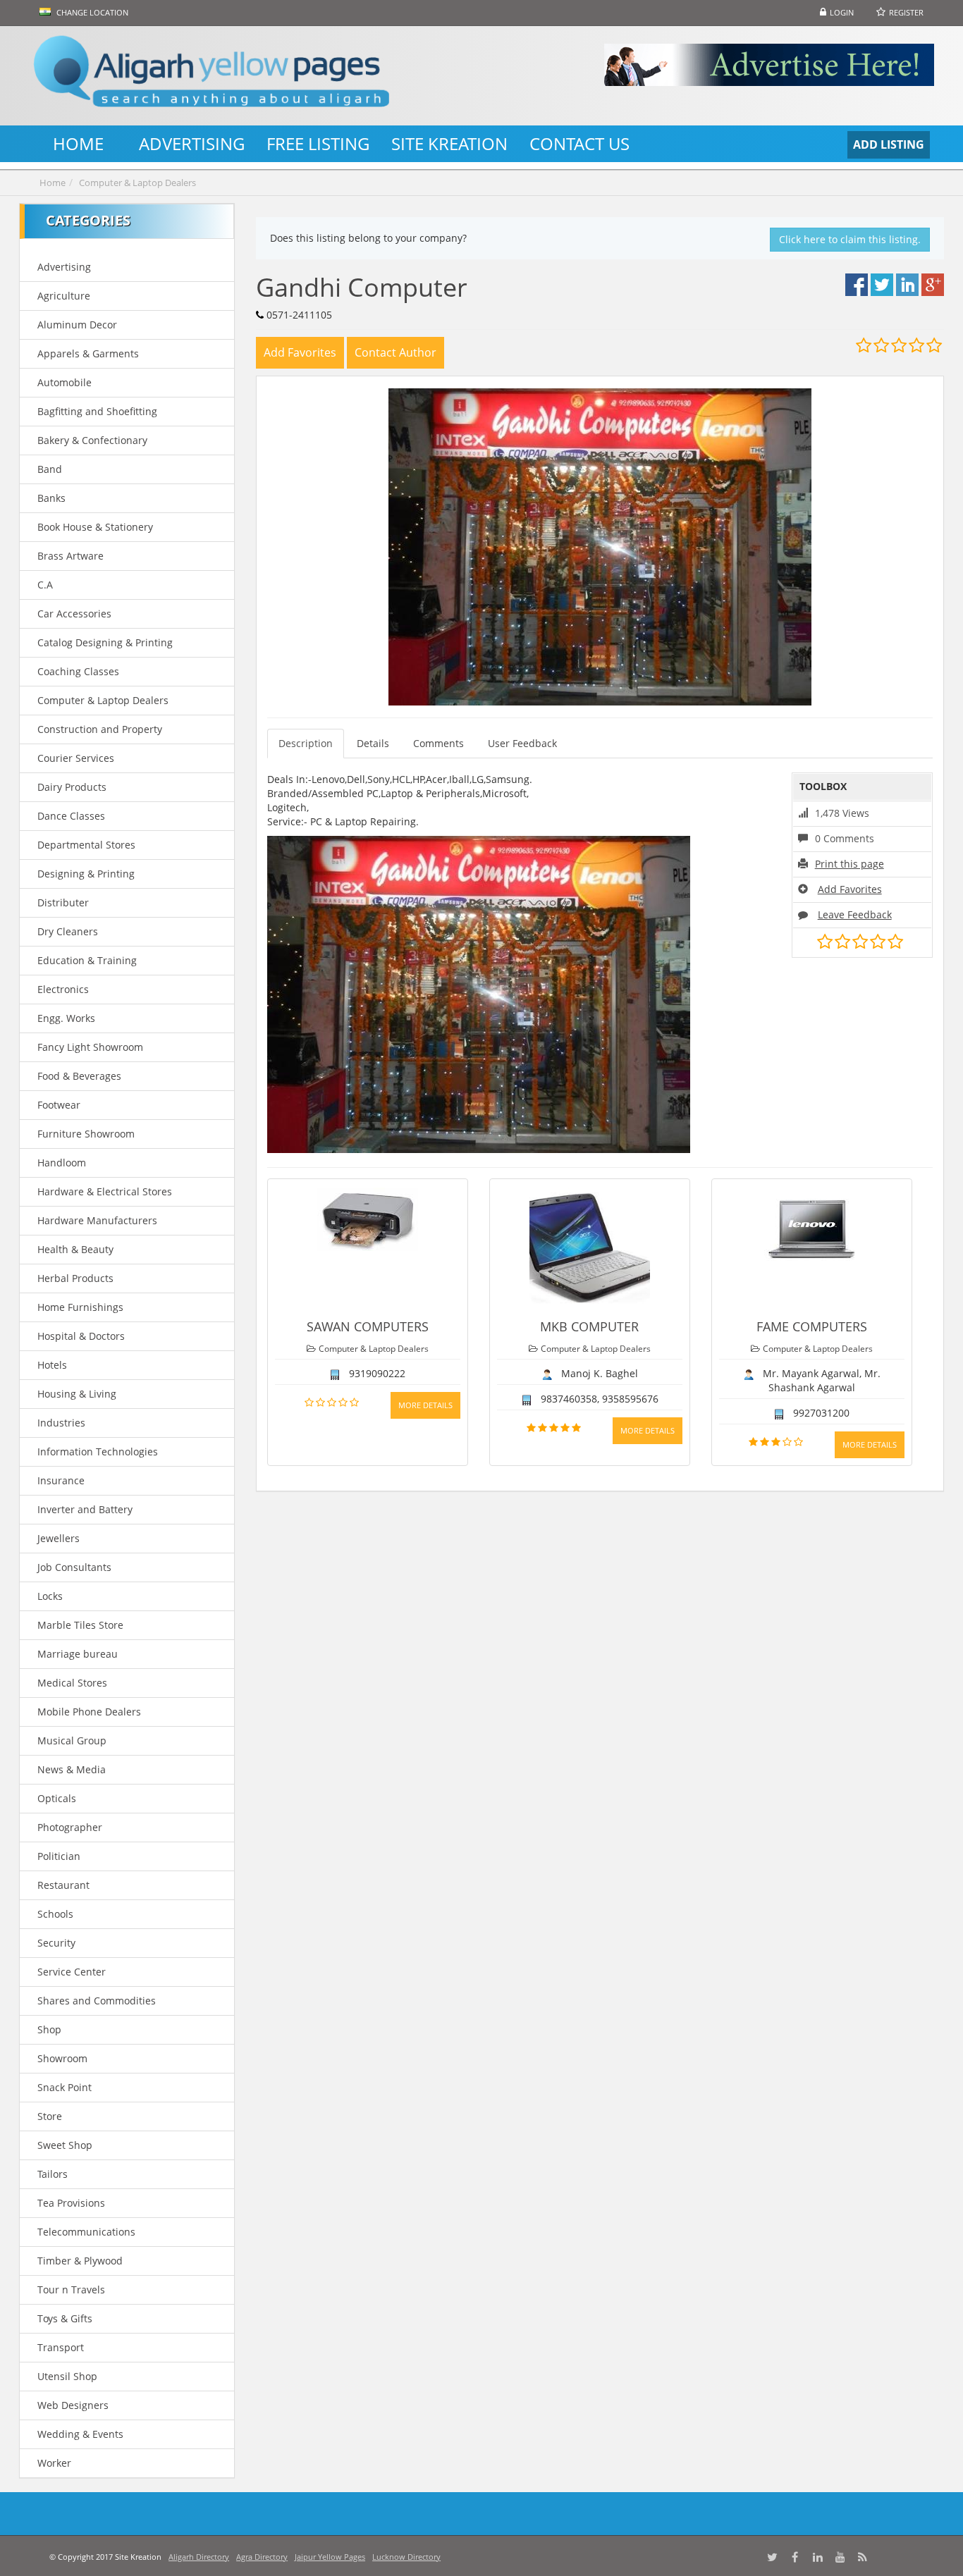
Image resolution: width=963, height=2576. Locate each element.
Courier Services (76, 758)
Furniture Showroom (86, 1134)
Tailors (53, 2174)
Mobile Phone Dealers (89, 1712)
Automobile (65, 382)
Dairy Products (72, 787)
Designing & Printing (86, 874)
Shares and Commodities (97, 2001)
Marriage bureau (78, 1654)
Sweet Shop (65, 2145)
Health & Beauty (75, 1249)
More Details (425, 1405)
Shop (49, 2029)
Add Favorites (850, 889)
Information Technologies (98, 1452)
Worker (54, 2463)
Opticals (57, 1798)
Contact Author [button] (395, 352)
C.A (45, 585)
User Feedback (522, 743)
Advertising (64, 267)
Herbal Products (75, 1278)
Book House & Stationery (95, 527)
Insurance (61, 1480)
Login (842, 12)
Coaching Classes (78, 671)
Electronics (63, 989)
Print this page (849, 864)
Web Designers (73, 2405)
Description (306, 743)
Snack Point (65, 2087)
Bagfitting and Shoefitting (97, 411)
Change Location (91, 12)
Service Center (72, 1972)
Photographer (70, 1827)
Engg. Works (66, 1018)
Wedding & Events (80, 2434)
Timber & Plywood (80, 2261)
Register (906, 12)
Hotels (52, 1365)
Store (50, 2116)
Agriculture (64, 296)
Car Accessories (74, 614)
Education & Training (87, 960)
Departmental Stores (86, 845)
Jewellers (59, 1538)
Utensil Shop (67, 2376)
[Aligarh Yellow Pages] (212, 76)
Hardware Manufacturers (97, 1220)
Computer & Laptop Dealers (137, 183)
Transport (61, 2347)
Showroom (62, 2058)
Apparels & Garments (88, 353)
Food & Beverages (79, 1076)
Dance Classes (71, 816)
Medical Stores (72, 1683)
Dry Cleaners (68, 931)
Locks (50, 1596)
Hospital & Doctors (81, 1336)
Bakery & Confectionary (92, 440)
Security (56, 1943)
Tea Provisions (71, 2203)
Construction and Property (100, 729)
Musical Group (72, 1740)
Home (53, 183)
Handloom (62, 1163)
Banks (51, 498)
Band (50, 469)
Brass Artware (70, 556)
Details (373, 743)
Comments (438, 743)
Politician (59, 1856)
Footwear (59, 1105)
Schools (55, 1914)
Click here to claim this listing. (850, 239)
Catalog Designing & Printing (105, 642)
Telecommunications (86, 2232)
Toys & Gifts (65, 2318)
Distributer (63, 902)
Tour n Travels (71, 2290)
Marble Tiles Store (80, 1625)
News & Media (72, 1769)
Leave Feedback (855, 914)
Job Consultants (74, 1567)
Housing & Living (77, 1394)
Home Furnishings (80, 1307)
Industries (61, 1423)
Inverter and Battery (85, 1509)
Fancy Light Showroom (90, 1047)
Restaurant (63, 1885)
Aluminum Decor (77, 325)
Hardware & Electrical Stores (105, 1191)
